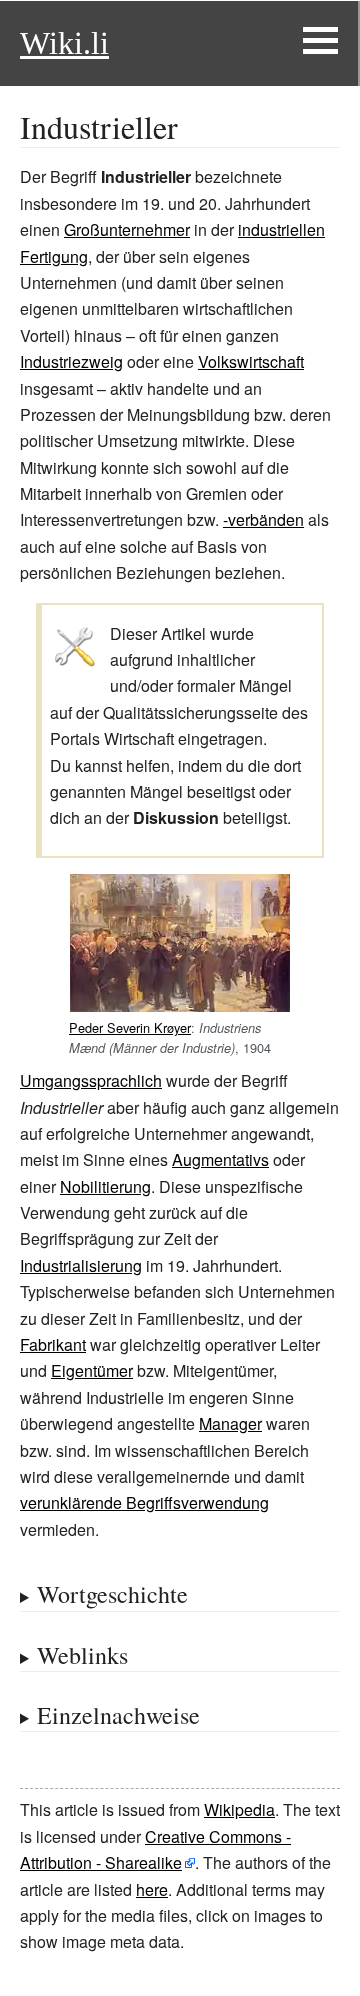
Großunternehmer (127, 229)
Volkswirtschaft (251, 361)
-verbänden (263, 519)
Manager (230, 1423)
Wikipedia (239, 1809)
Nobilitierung (105, 1186)
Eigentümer (92, 1370)
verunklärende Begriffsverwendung (144, 1502)
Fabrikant (53, 1344)
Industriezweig (71, 361)
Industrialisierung (81, 1265)
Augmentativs (220, 1159)
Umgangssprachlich (91, 1080)
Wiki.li (64, 43)
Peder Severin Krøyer (130, 1027)
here (152, 1889)
